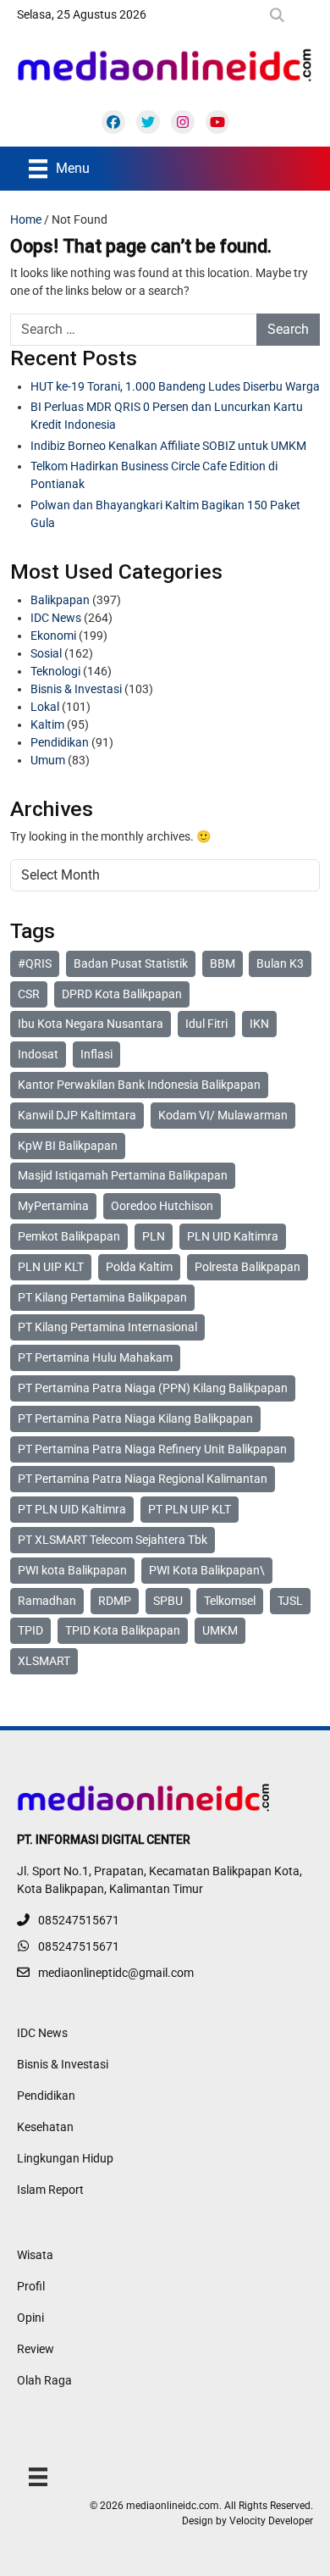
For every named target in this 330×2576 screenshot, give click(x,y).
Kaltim (47, 724)
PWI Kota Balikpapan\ (207, 1570)
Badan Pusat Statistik (131, 963)
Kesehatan (45, 2127)
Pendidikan (60, 742)
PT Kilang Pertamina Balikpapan (102, 1297)
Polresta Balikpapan (247, 1267)
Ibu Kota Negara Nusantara (91, 1024)
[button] (280, 15)
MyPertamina (53, 1206)
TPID (30, 1630)
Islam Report (50, 2190)
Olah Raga (44, 2380)
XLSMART (44, 1661)
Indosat (38, 1054)
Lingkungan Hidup (65, 2158)
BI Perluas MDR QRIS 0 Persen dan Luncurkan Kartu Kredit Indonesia (167, 416)
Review (36, 2349)
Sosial (46, 653)
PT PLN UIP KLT (190, 1509)
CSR (29, 994)
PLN (154, 1236)
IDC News (56, 618)
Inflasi (96, 1054)
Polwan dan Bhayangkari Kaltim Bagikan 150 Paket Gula (165, 514)
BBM (223, 963)
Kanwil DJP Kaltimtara (77, 1115)
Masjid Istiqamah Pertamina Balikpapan (123, 1175)
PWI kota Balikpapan (72, 1570)
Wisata (35, 2255)
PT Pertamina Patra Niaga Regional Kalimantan (143, 1479)
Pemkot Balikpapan (69, 1236)
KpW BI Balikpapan (68, 1146)
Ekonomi (53, 636)
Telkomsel (230, 1601)
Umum (48, 760)
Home (26, 219)
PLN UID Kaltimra (233, 1236)
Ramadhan (47, 1601)
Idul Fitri (206, 1024)
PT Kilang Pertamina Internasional (107, 1327)
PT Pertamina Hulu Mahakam (95, 1357)
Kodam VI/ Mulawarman (223, 1115)
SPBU (168, 1601)
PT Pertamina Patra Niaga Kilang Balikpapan (135, 1418)
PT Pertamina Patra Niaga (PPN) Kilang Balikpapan (153, 1388)
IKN (259, 1024)
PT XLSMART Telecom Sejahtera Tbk (113, 1540)
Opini (30, 2318)
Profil (31, 2286)
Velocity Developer (271, 2521)
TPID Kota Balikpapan (123, 1630)
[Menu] (38, 2476)
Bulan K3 (280, 963)
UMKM (220, 1630)
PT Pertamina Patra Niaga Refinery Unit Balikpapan (152, 1449)
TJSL (290, 1601)
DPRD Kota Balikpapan (122, 994)
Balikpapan (60, 600)
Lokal (45, 707)
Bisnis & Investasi (76, 689)
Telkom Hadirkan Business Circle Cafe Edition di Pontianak (154, 475)
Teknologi (55, 671)
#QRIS (35, 963)
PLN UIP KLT (51, 1267)
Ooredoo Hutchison (162, 1206)
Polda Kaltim (139, 1267)
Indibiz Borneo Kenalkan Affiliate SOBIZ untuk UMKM (168, 446)
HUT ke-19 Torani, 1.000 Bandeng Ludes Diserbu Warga (175, 386)
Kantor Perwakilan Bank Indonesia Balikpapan (139, 1085)
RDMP (115, 1601)
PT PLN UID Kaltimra (72, 1509)
